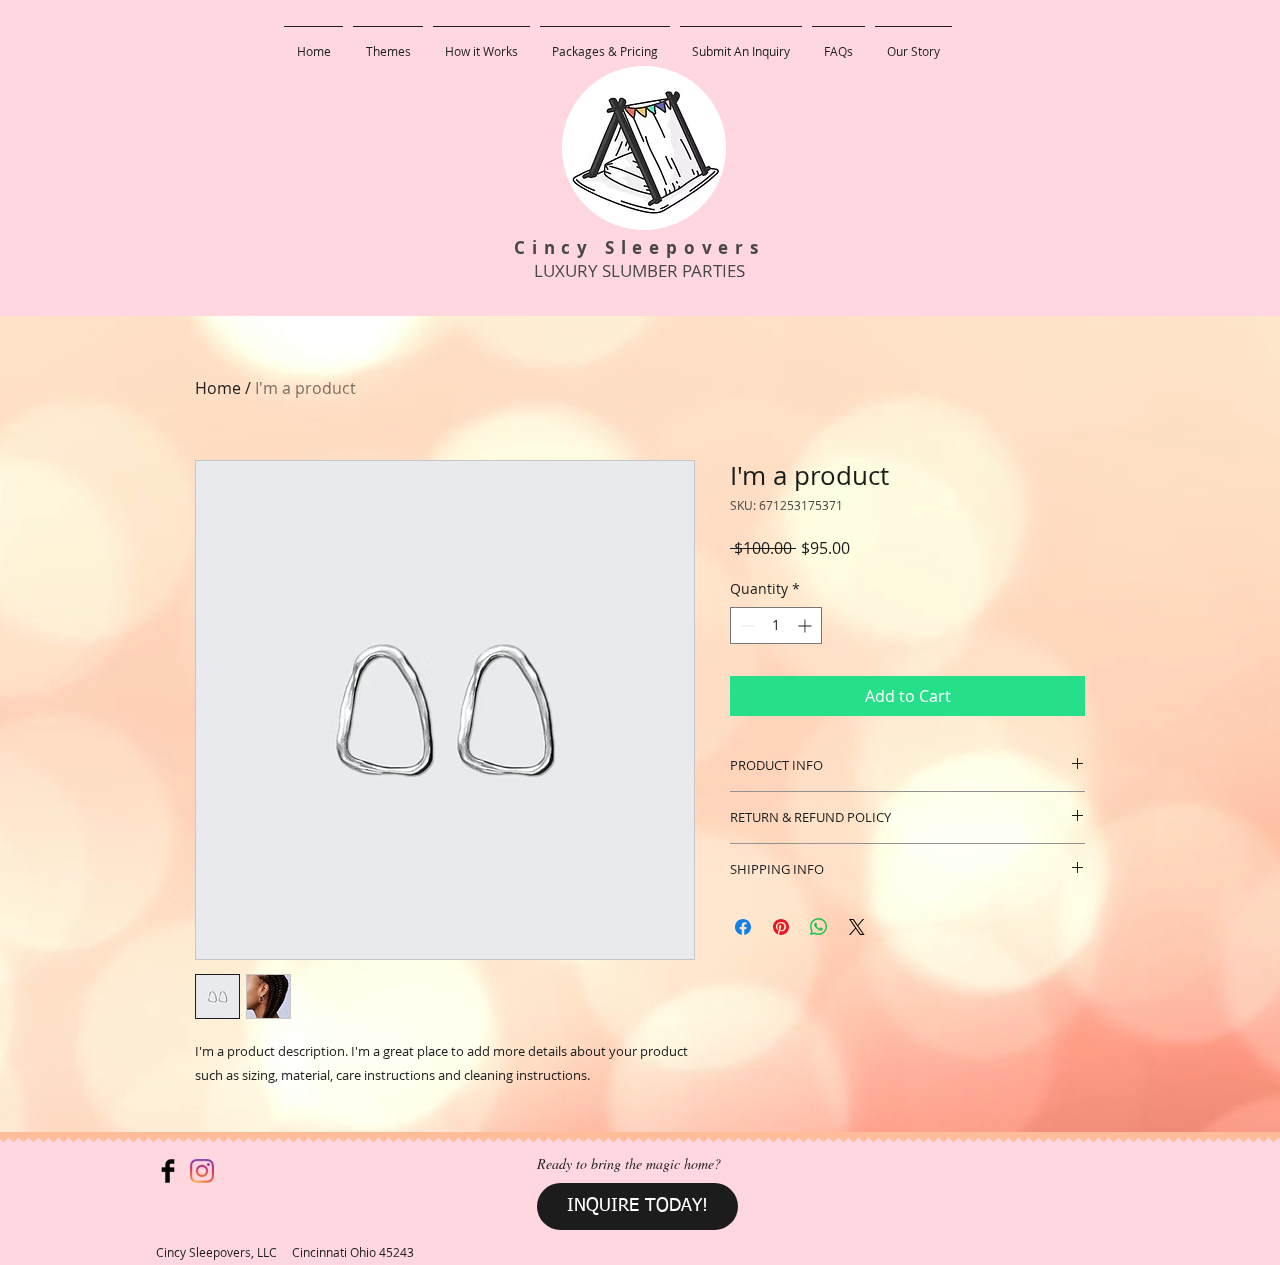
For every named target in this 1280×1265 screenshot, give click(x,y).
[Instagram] (202, 1171)
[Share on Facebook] (743, 927)
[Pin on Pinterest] (781, 927)
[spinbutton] (776, 625)
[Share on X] (857, 927)
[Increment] (806, 625)
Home (218, 388)
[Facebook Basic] (168, 1171)
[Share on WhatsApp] (819, 927)
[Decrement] (745, 625)
